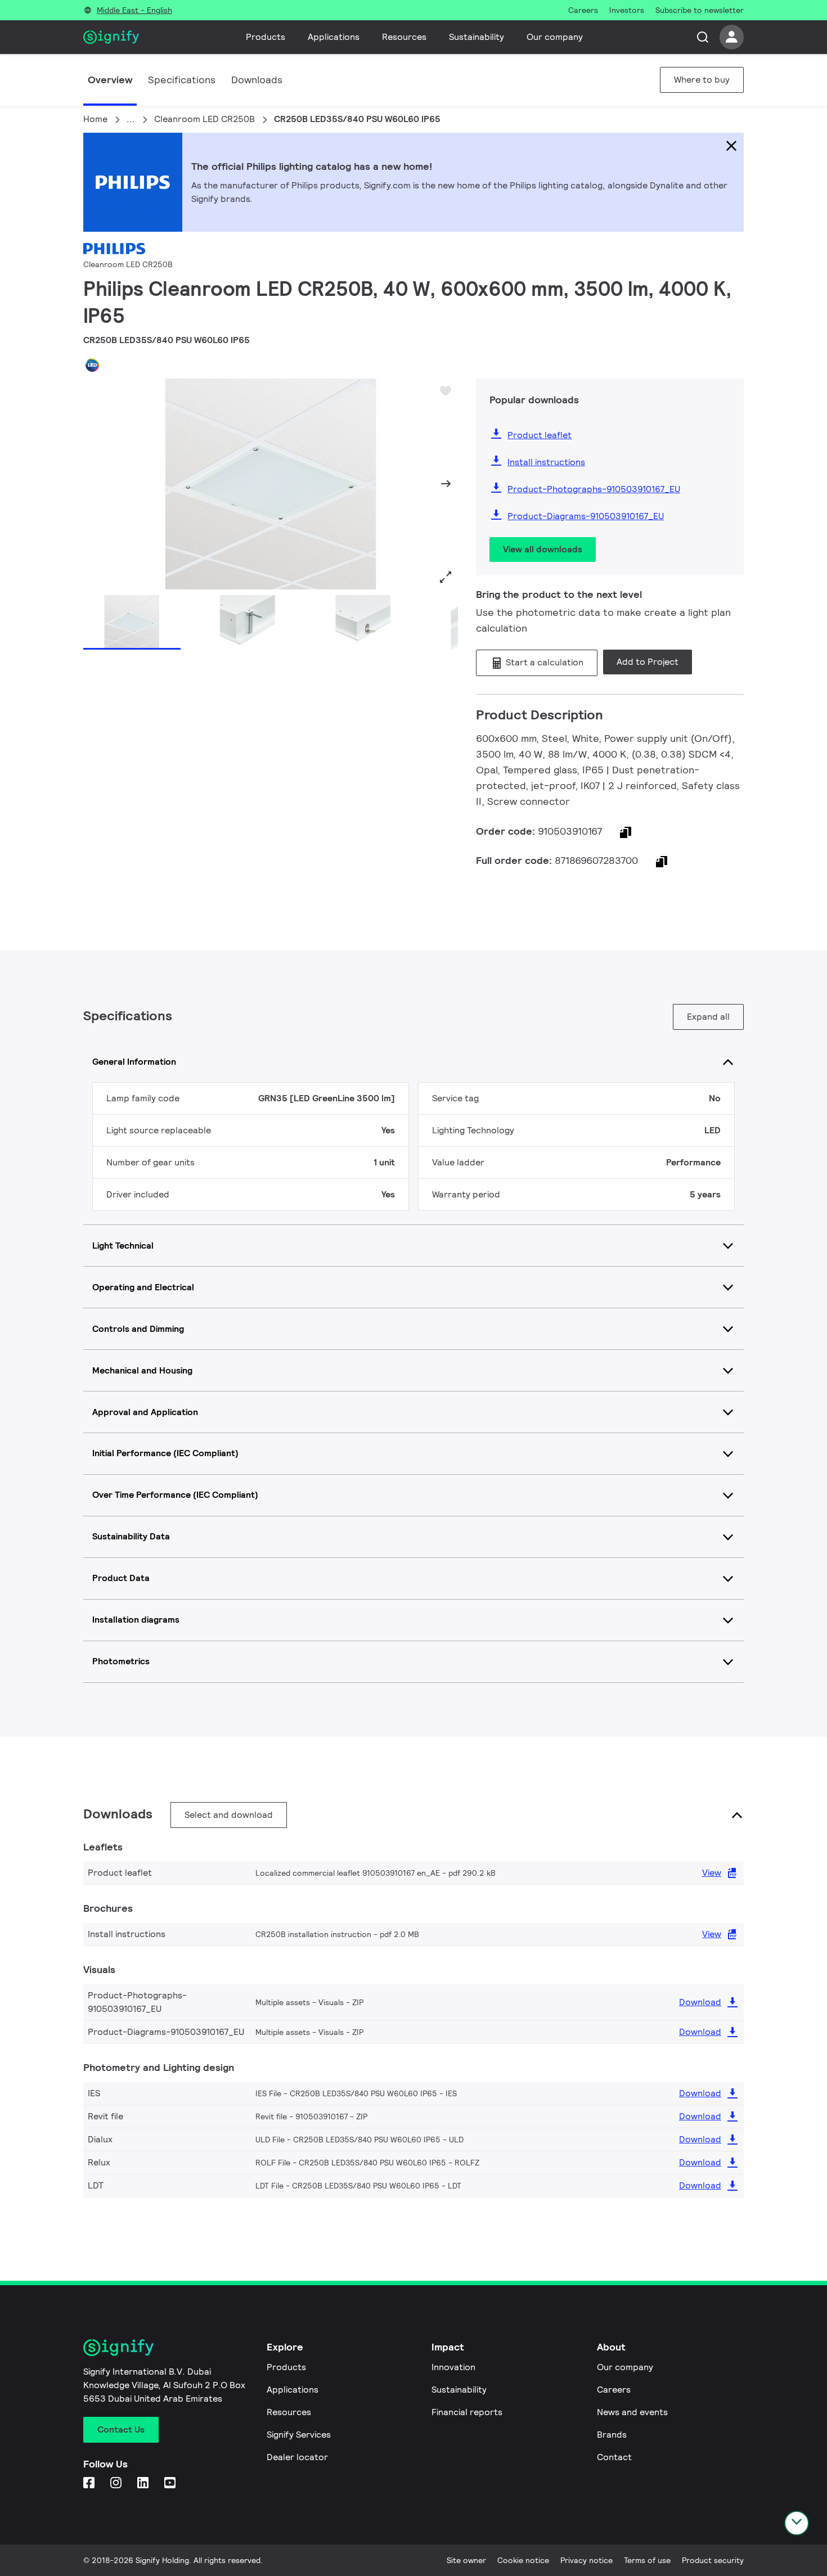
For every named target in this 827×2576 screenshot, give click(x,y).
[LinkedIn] (144, 2483)
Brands (612, 2435)
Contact (614, 2457)
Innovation (453, 2367)
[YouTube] (171, 2483)
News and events (632, 2412)
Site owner (466, 2560)
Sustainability (477, 37)
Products (266, 37)
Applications (334, 37)
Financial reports (467, 2412)
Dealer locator (297, 2457)
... (131, 119)
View (712, 1873)
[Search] (703, 37)
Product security (713, 2560)
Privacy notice (586, 2560)
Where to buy (702, 80)
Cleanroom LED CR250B (204, 119)
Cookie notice (523, 2560)
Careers (614, 2390)
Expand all (708, 1017)
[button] (96, 484)
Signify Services (299, 2435)
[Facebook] (90, 2483)
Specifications (182, 80)
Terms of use (647, 2560)
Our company (555, 37)
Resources (404, 37)
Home (95, 119)
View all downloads (543, 549)
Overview (110, 80)
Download (700, 2002)
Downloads (257, 80)
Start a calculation (543, 662)
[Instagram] (117, 2483)
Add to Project (648, 662)
